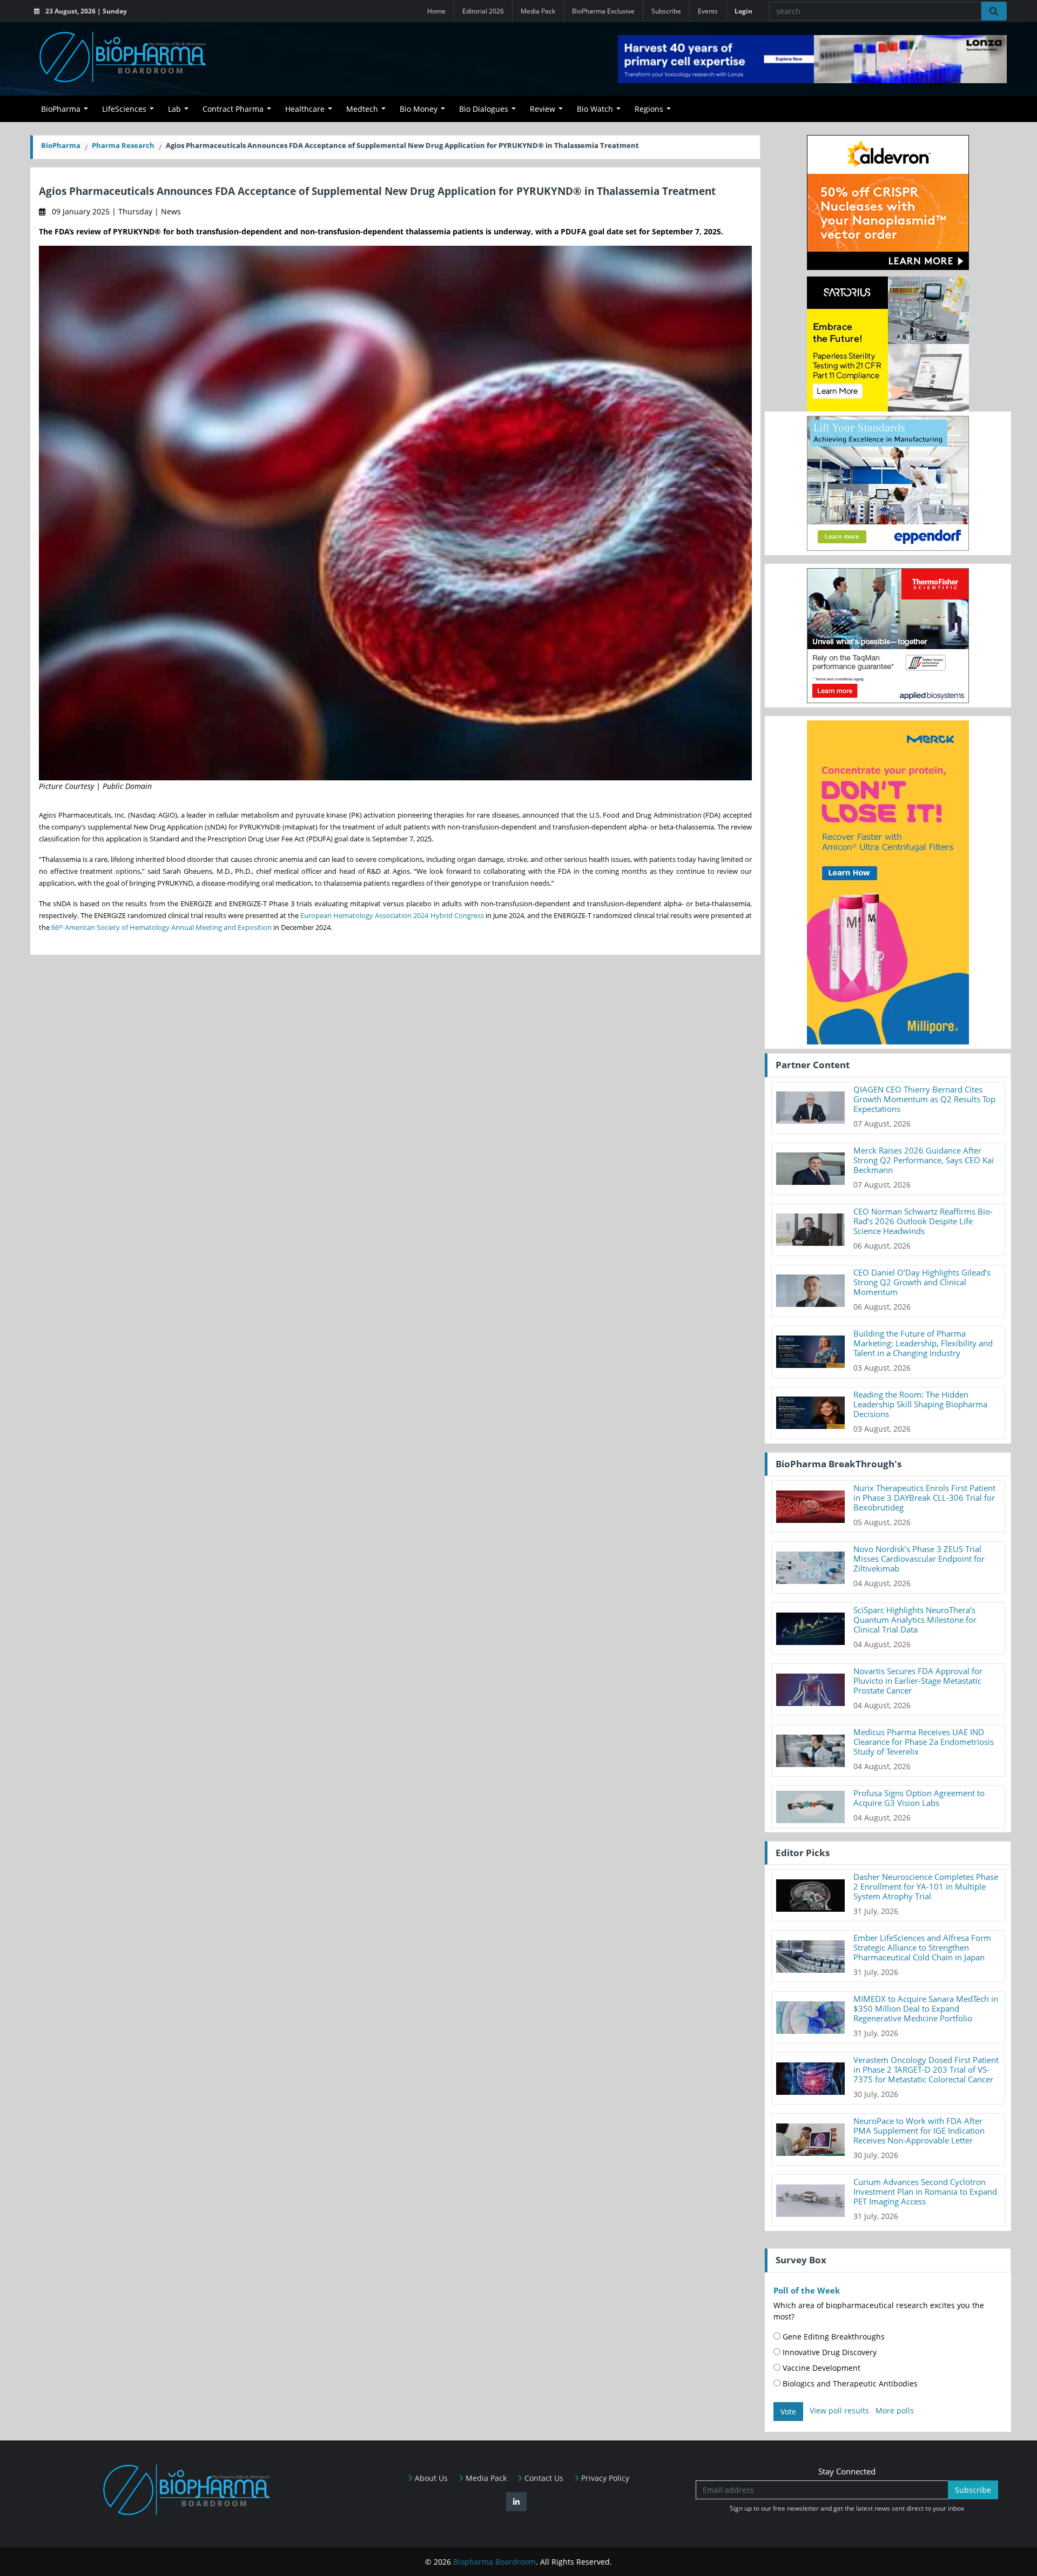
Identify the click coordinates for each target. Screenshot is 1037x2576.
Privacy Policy (604, 2478)
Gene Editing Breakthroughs (833, 2336)
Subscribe (666, 11)
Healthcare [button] (305, 109)
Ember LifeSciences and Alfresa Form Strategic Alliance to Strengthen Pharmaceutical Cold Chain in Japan (922, 1947)
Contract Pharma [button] (233, 109)
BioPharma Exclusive (603, 11)
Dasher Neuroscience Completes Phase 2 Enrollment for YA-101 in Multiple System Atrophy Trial (926, 1886)
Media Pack (538, 11)
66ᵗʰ (57, 927)
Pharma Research (123, 145)
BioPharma (61, 145)
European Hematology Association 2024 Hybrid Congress (392, 915)
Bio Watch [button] (595, 109)
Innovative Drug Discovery (829, 2352)
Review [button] (543, 109)
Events (708, 11)
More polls (895, 2410)
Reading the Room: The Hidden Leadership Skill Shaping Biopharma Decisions (920, 1404)
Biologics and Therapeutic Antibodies (849, 2383)
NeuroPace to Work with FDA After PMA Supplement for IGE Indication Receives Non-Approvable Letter (919, 2130)
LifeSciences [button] (124, 109)
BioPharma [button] (61, 109)
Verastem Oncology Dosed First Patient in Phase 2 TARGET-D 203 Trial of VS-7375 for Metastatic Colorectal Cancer (926, 2069)
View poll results (839, 2410)
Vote (788, 2412)
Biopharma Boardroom (494, 2562)
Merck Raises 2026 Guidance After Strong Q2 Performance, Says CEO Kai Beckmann (924, 1160)
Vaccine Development (820, 2368)
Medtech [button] (362, 109)
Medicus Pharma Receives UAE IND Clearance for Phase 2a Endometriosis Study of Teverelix (924, 1742)
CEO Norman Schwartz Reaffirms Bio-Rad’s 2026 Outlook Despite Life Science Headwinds (923, 1221)
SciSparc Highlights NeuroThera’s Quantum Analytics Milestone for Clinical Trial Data (915, 1620)
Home (436, 11)
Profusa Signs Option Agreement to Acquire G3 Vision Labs (919, 1798)
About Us (430, 2478)
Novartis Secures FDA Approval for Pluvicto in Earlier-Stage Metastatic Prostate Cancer (918, 1681)
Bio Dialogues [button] (484, 109)
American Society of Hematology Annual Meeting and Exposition (167, 927)
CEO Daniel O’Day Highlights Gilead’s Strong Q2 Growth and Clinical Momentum (922, 1282)
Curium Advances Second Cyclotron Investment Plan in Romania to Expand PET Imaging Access (925, 2191)
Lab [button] (174, 109)
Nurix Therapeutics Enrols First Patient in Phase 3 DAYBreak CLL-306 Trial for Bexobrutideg (924, 1498)
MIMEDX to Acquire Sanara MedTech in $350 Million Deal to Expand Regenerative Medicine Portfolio (926, 2008)
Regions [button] (649, 109)
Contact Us (543, 2478)
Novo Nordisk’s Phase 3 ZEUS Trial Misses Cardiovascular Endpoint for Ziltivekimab (919, 1559)
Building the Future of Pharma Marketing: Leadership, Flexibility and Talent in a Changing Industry (923, 1343)
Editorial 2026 (483, 11)
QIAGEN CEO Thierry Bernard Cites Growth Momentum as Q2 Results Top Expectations (924, 1099)
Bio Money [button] (419, 109)
